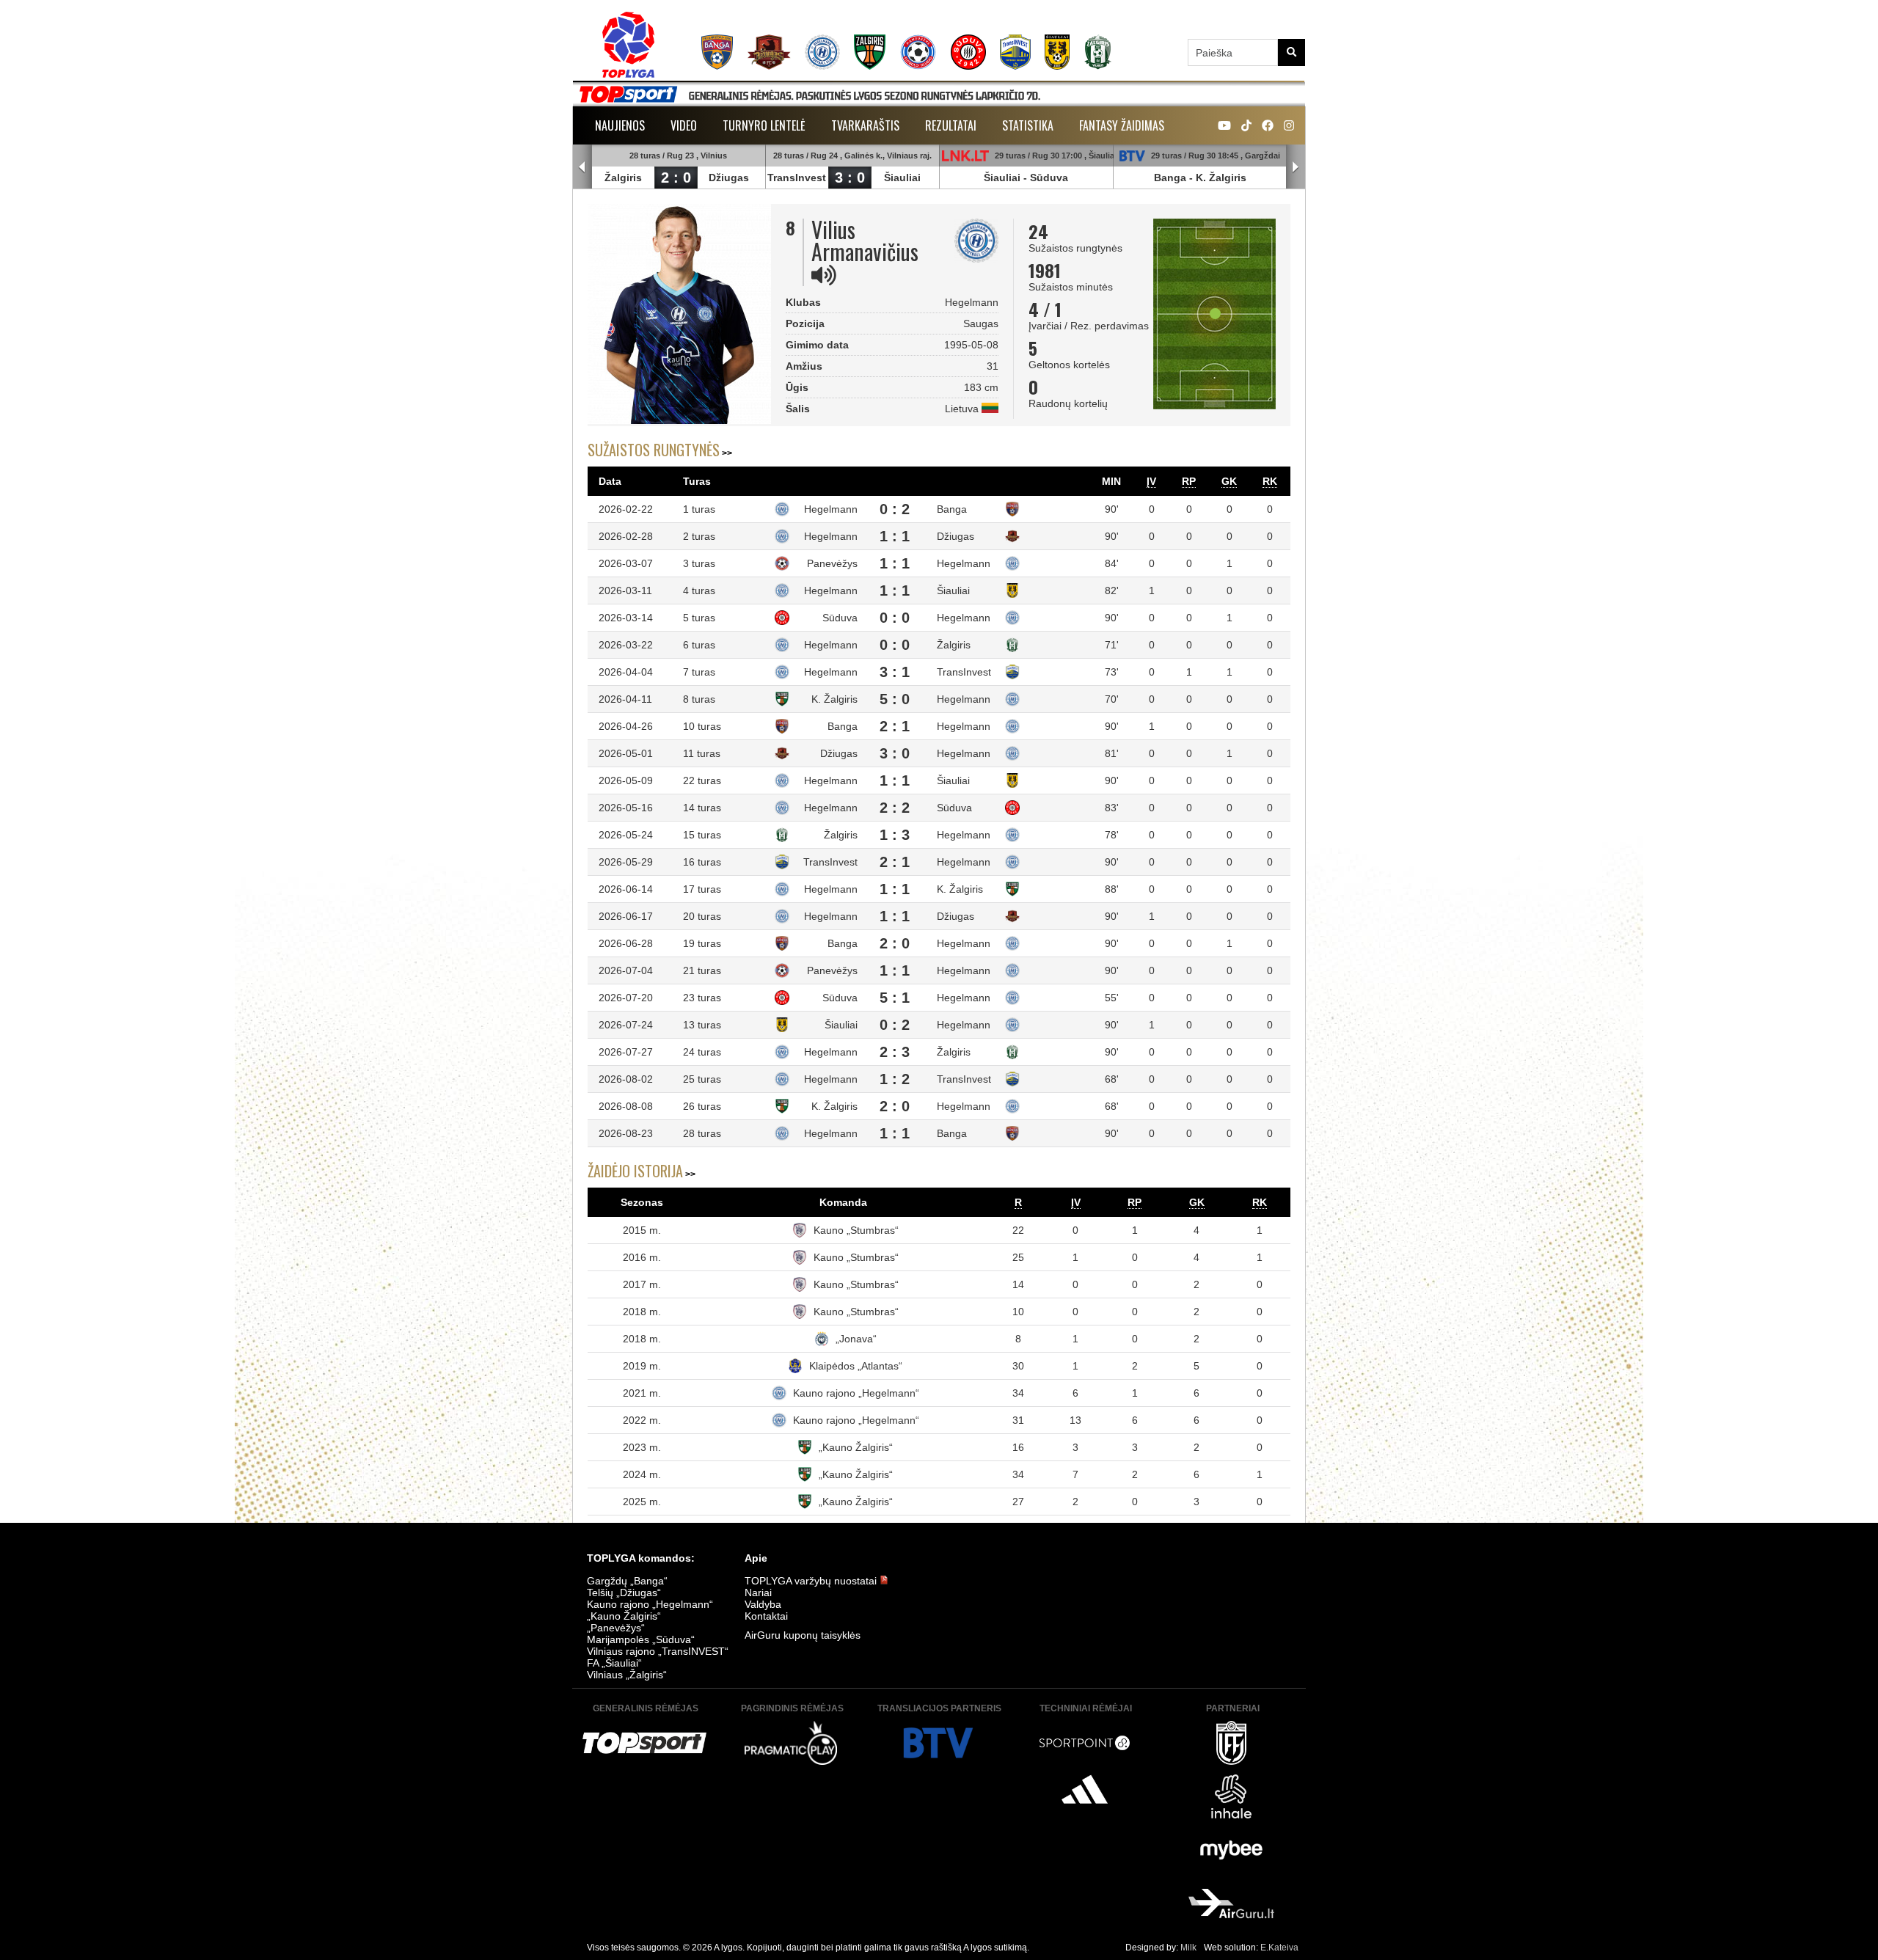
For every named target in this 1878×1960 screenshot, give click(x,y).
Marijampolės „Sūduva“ (641, 1639)
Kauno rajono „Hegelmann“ (856, 1393)
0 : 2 (895, 509)
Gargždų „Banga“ (627, 1581)
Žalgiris (623, 178)
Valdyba (763, 1604)
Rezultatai (951, 125)
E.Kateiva (1279, 1948)
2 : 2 (895, 808)
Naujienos (620, 125)
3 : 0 (850, 178)
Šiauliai (902, 178)
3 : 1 (895, 672)
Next (1296, 167)
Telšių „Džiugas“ (624, 1592)
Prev (582, 167)
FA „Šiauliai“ (614, 1663)
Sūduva (1049, 178)
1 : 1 (895, 536)
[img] (824, 275)
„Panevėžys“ (616, 1628)
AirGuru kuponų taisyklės (803, 1635)
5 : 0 (895, 699)
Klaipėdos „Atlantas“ (856, 1366)
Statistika (1028, 125)
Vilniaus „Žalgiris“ (627, 1675)
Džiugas (729, 178)
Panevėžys (832, 563)
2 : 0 (676, 178)
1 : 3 (895, 835)
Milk (1188, 1948)
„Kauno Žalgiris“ (856, 1447)
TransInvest (797, 178)
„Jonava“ (856, 1339)
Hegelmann (831, 509)
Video (684, 125)
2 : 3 (895, 1052)
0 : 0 (895, 618)
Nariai (758, 1592)
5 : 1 (895, 998)
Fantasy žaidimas (1122, 125)
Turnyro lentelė (764, 125)
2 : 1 (895, 726)
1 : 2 (895, 1079)
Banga (1170, 178)
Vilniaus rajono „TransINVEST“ (658, 1651)
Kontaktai (766, 1616)
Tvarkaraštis (865, 125)
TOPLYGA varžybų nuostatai (812, 1581)
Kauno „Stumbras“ (856, 1230)
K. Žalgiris (1221, 178)
